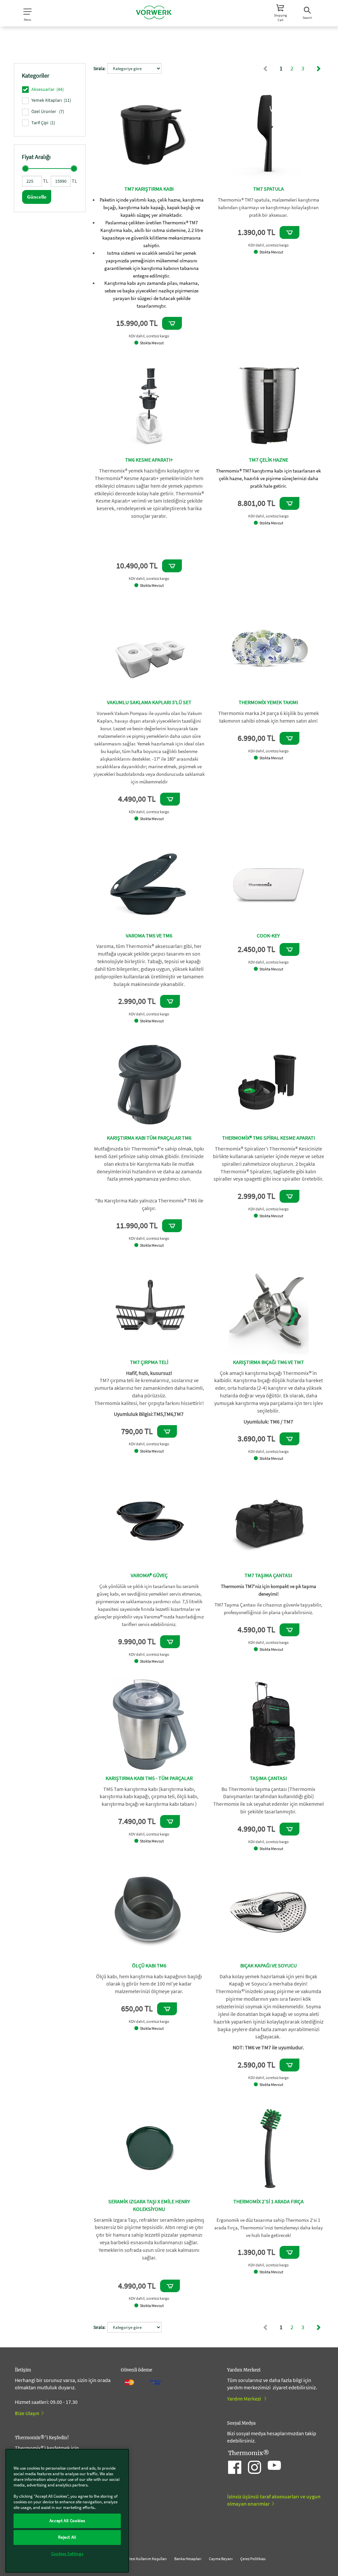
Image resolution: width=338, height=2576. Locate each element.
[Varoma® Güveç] (149, 1521)
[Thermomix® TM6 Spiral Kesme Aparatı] (269, 1084)
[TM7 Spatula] (269, 135)
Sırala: (99, 68)
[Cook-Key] (269, 882)
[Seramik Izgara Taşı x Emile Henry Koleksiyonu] (149, 2147)
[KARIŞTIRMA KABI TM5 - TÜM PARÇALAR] (149, 1724)
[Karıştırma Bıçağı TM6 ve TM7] (269, 1308)
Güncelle (37, 197)
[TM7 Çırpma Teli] (149, 1308)
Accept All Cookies (67, 2521)
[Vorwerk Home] (154, 13)
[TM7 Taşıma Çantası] (269, 1521)
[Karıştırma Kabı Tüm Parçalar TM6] (149, 1084)
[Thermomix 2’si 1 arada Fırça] (269, 2147)
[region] (67, 2511)
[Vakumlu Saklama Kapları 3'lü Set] (149, 648)
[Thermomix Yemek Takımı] (269, 648)
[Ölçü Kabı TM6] (149, 1912)
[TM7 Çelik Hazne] (269, 406)
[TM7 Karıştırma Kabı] (149, 135)
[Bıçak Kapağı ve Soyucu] (269, 1912)
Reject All (67, 2537)
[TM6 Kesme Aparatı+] (149, 406)
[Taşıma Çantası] (269, 1724)
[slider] (25, 169)
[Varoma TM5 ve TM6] (149, 882)
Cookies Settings (67, 2554)
